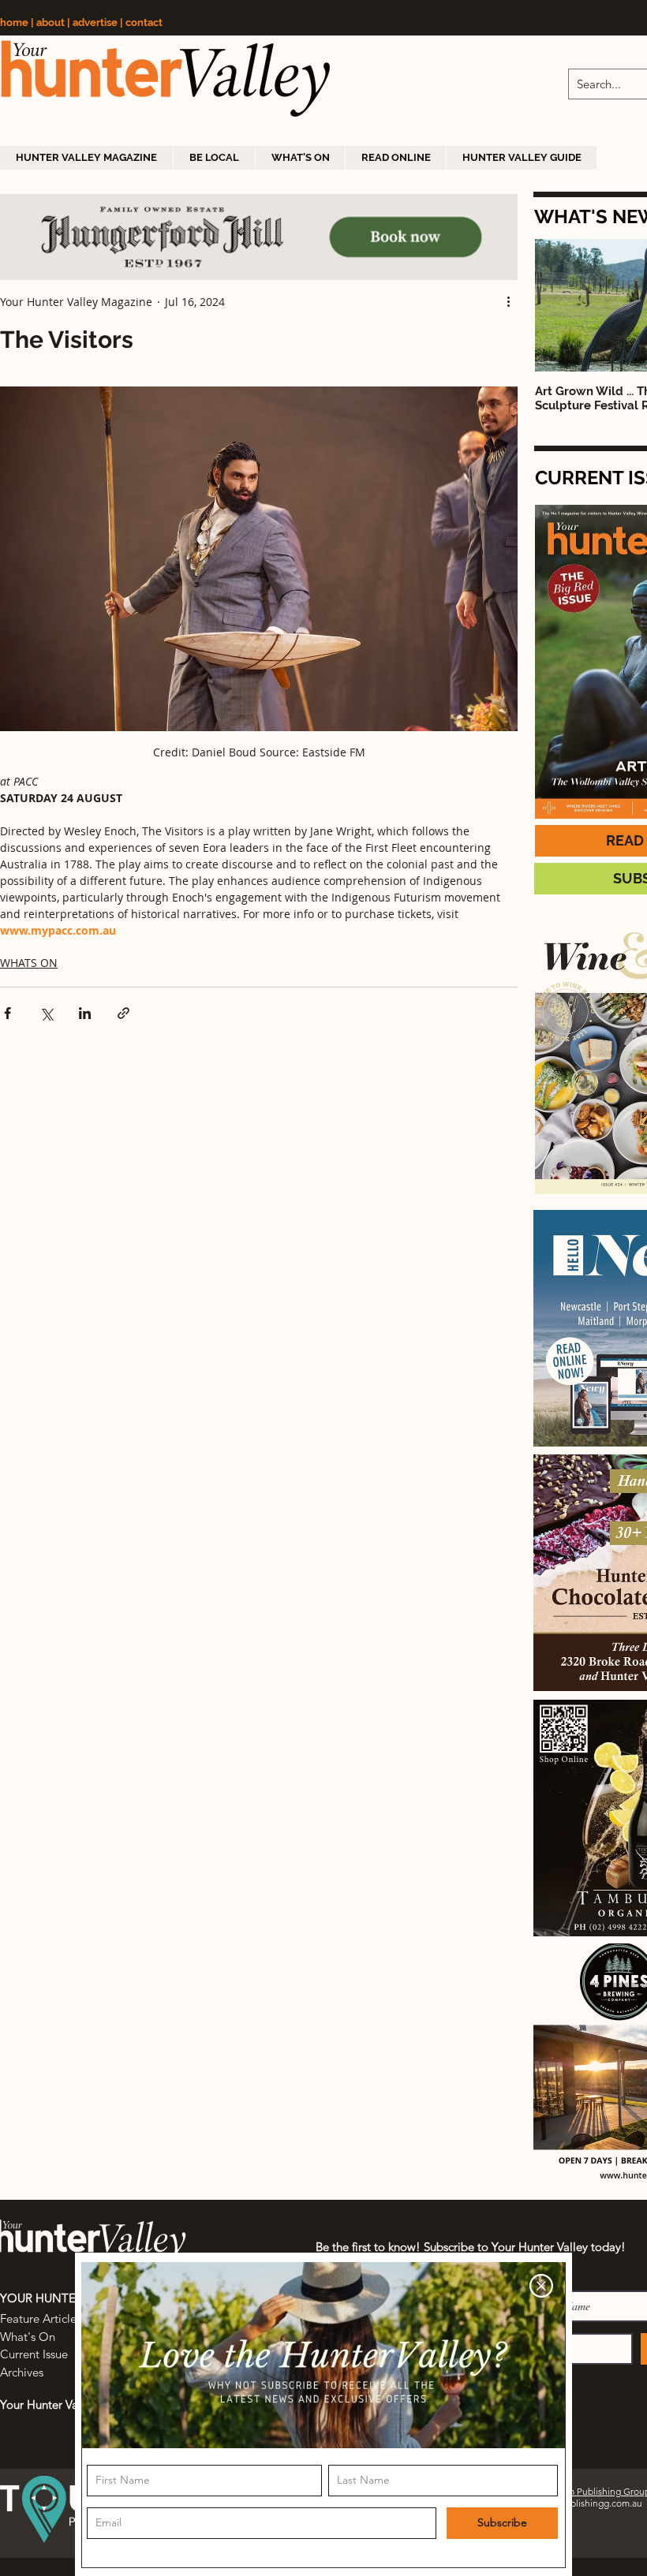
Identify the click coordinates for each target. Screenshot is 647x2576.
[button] (541, 2286)
